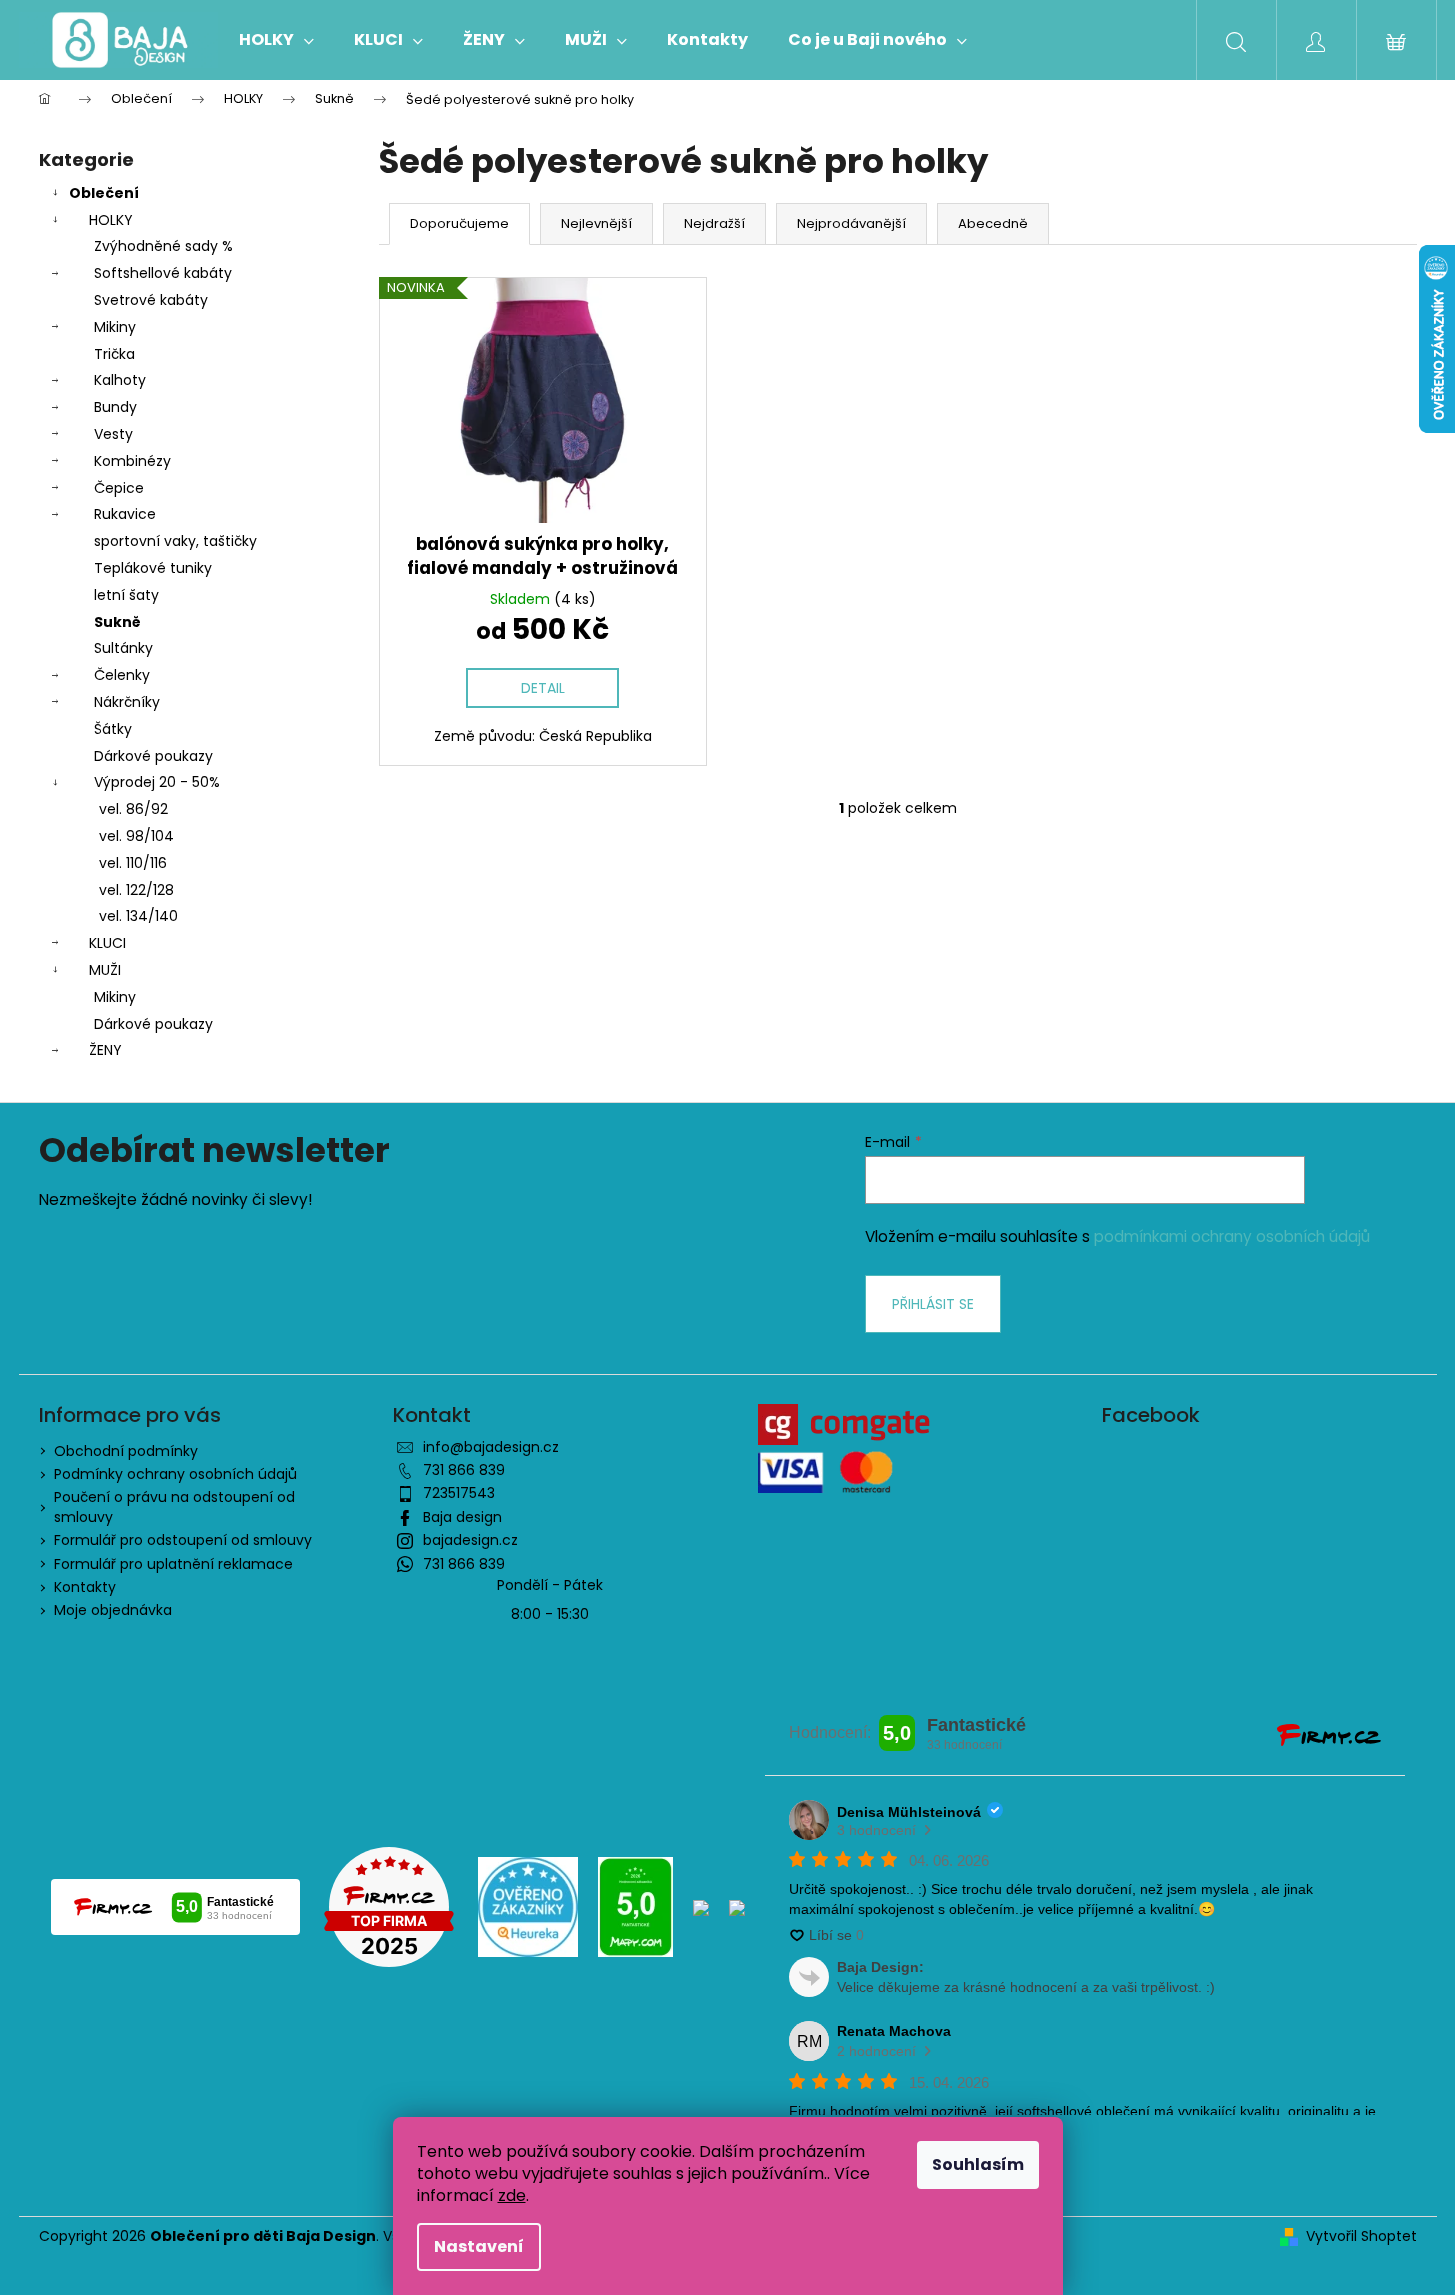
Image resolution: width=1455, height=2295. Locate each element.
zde (512, 2195)
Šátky (113, 729)
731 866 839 (464, 1470)
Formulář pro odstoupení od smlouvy (183, 1540)
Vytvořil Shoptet (1361, 2236)
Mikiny (115, 327)
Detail (543, 688)
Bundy (115, 407)
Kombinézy (132, 461)
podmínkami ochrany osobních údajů (1232, 1236)
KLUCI (107, 943)
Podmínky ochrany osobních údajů (175, 1474)
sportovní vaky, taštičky (175, 541)
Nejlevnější (596, 223)
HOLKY (111, 220)
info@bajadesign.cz (491, 1447)
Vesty (113, 434)
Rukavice (125, 514)
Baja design (462, 1517)
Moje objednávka (113, 1610)
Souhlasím (978, 2164)
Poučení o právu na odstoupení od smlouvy (174, 1506)
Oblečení (104, 193)
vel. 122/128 (136, 890)
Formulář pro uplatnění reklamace (173, 1564)
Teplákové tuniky (153, 568)
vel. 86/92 (133, 809)
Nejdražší (714, 223)
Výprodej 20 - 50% (157, 782)
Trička (114, 354)
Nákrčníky (127, 702)
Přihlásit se (933, 1304)
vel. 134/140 (138, 916)
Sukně (117, 622)
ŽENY (105, 1050)
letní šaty (126, 595)
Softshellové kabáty (163, 273)
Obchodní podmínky (126, 1451)
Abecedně (993, 223)
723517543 (459, 1493)
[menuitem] (276, 40)
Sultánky (123, 648)
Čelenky (122, 675)
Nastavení (479, 2246)
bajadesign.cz (470, 1540)
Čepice (119, 488)
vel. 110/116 (133, 863)
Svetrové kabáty (151, 300)
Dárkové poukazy (153, 756)
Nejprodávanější (851, 223)
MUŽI (105, 970)
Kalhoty (120, 380)
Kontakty (85, 1587)
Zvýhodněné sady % (163, 246)
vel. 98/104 (136, 836)
